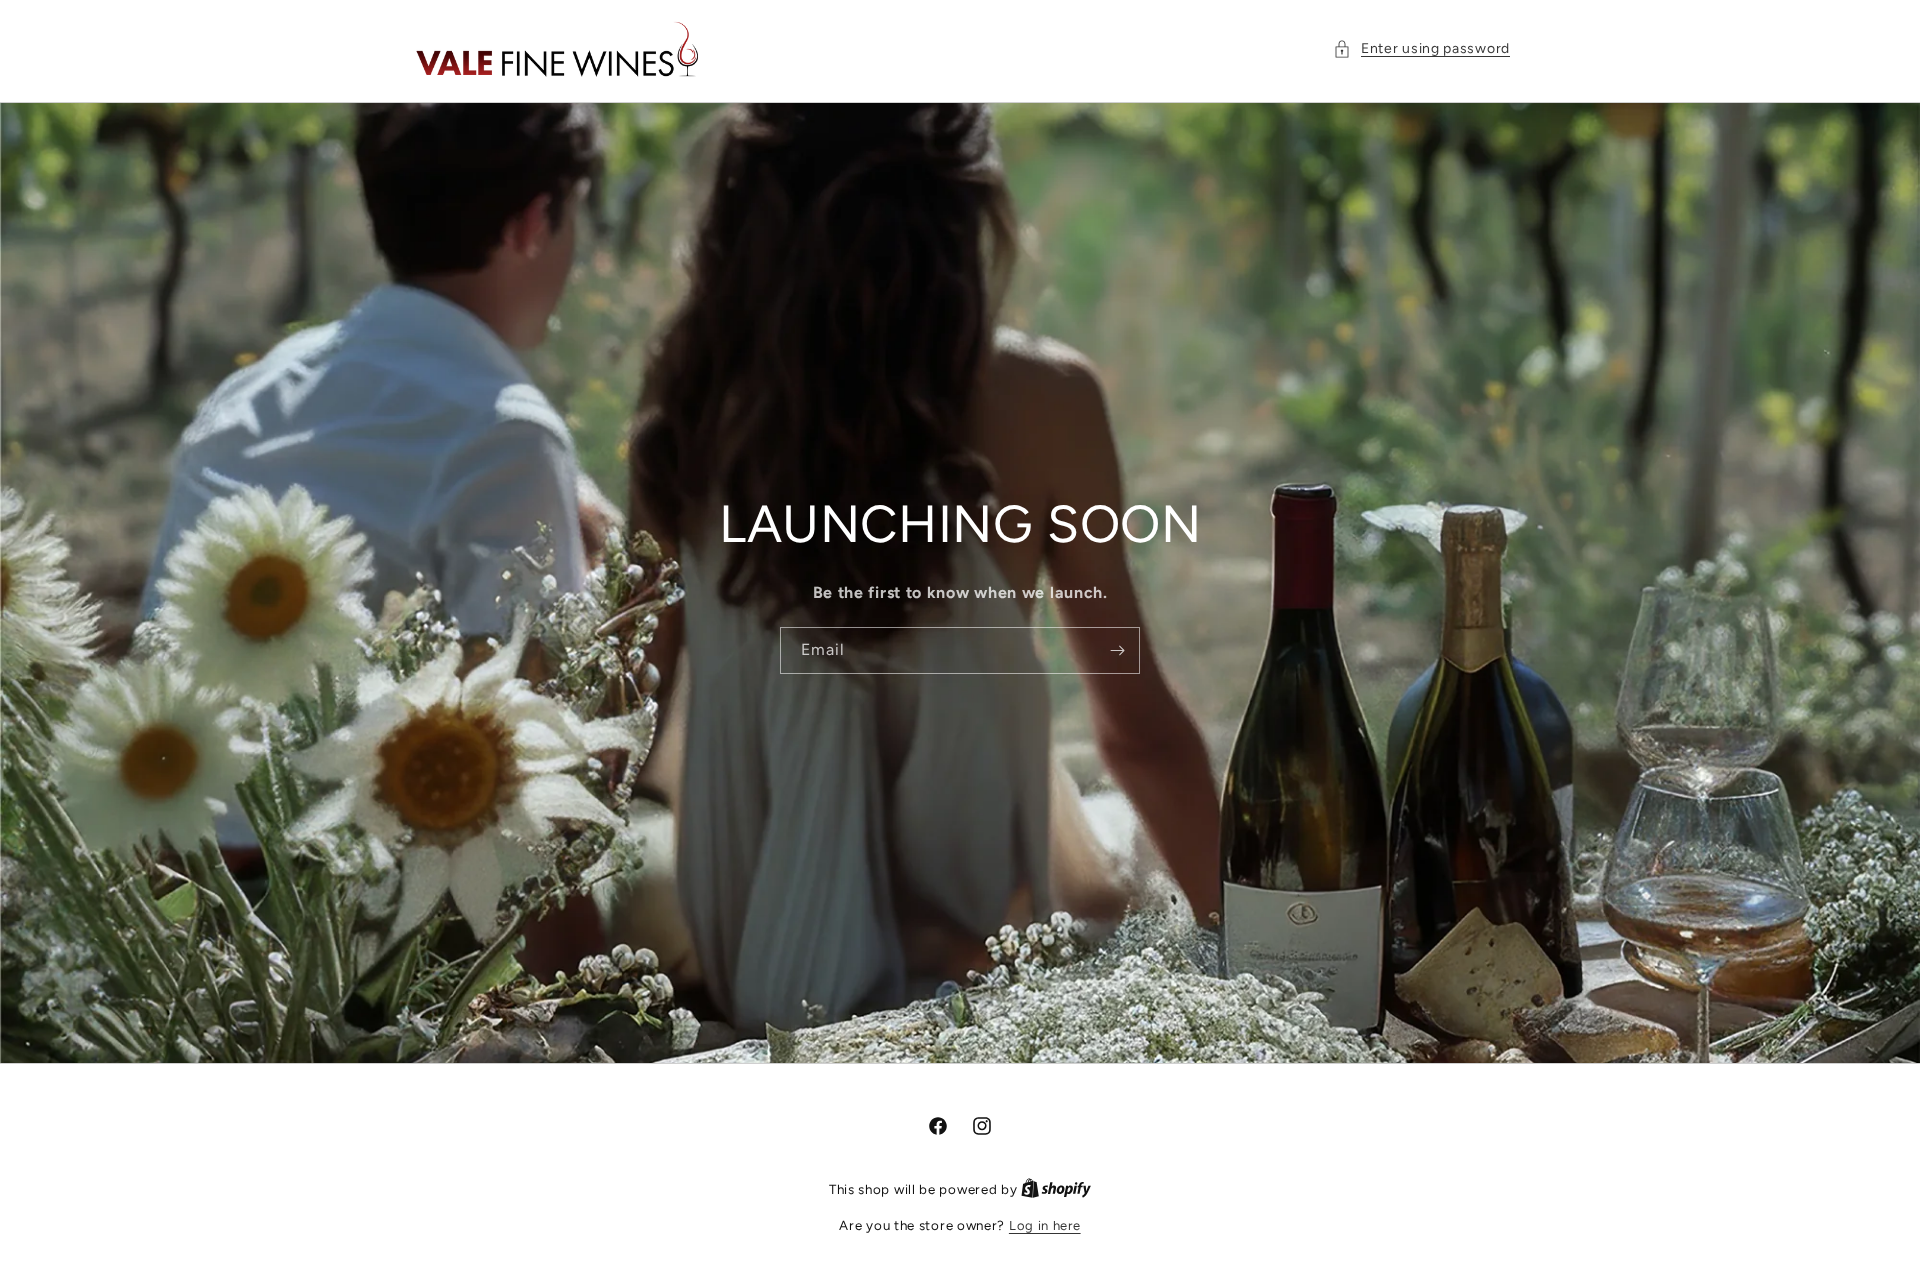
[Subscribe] (1117, 651)
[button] (1421, 48)
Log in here (1045, 1225)
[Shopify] (1056, 1189)
